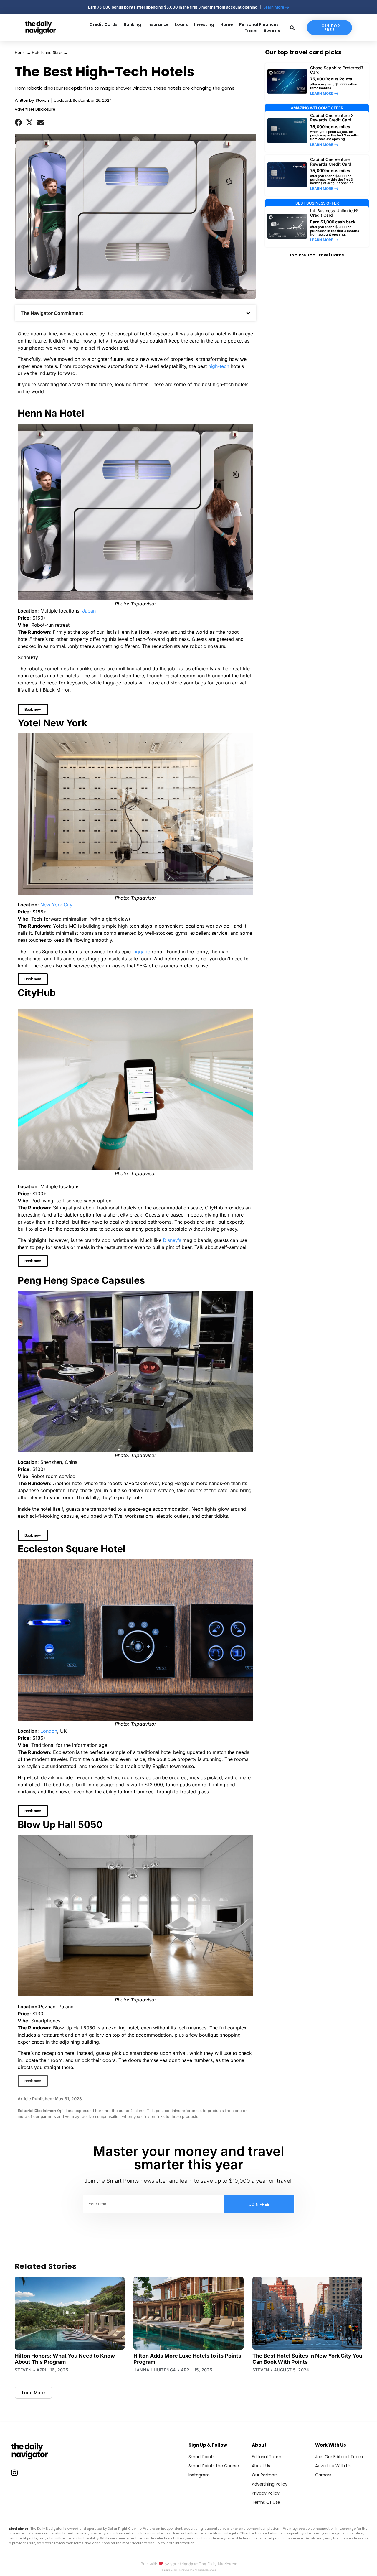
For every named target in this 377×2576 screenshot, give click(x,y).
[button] (18, 122)
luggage (141, 952)
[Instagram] (14, 2473)
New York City (56, 905)
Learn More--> (276, 7)
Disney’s (172, 1240)
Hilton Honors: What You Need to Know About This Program (65, 2359)
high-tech (219, 366)
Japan (89, 611)
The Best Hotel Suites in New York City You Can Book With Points (307, 2359)
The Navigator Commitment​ (52, 313)
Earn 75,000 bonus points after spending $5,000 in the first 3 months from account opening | (176, 7)
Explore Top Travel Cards (317, 255)
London (49, 1731)
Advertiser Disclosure (35, 109)
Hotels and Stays (47, 52)
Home (20, 52)
